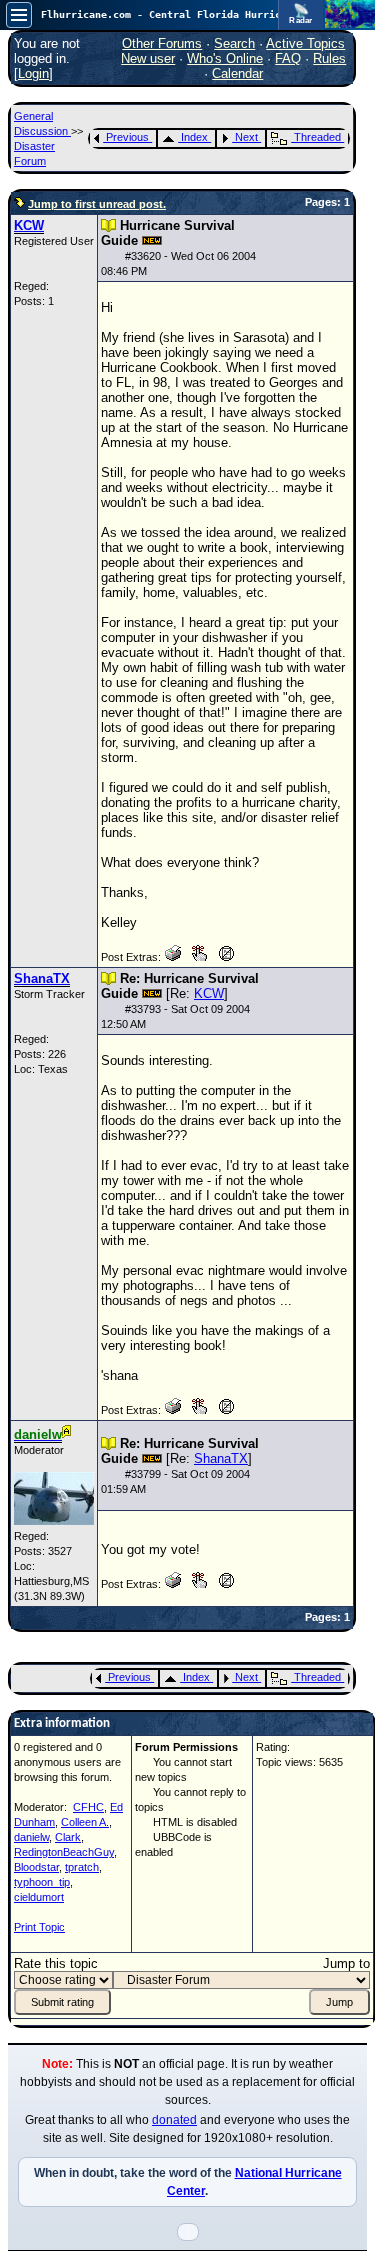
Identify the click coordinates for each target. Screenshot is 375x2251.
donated (174, 2120)
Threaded (317, 137)
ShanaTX (221, 1458)
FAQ (288, 58)
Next (246, 137)
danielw (31, 1837)
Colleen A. (85, 1822)
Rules (329, 58)
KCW (209, 993)
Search (234, 43)
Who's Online (225, 58)
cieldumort (39, 1897)
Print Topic (39, 1927)
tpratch (82, 1867)
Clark (68, 1837)
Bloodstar (36, 1867)
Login (33, 73)
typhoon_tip (42, 1882)
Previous (127, 137)
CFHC (88, 1807)
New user (148, 58)
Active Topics (305, 43)
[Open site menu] (19, 15)
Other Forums (162, 43)
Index (194, 137)
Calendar (237, 73)
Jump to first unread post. (97, 204)
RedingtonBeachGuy (64, 1852)
